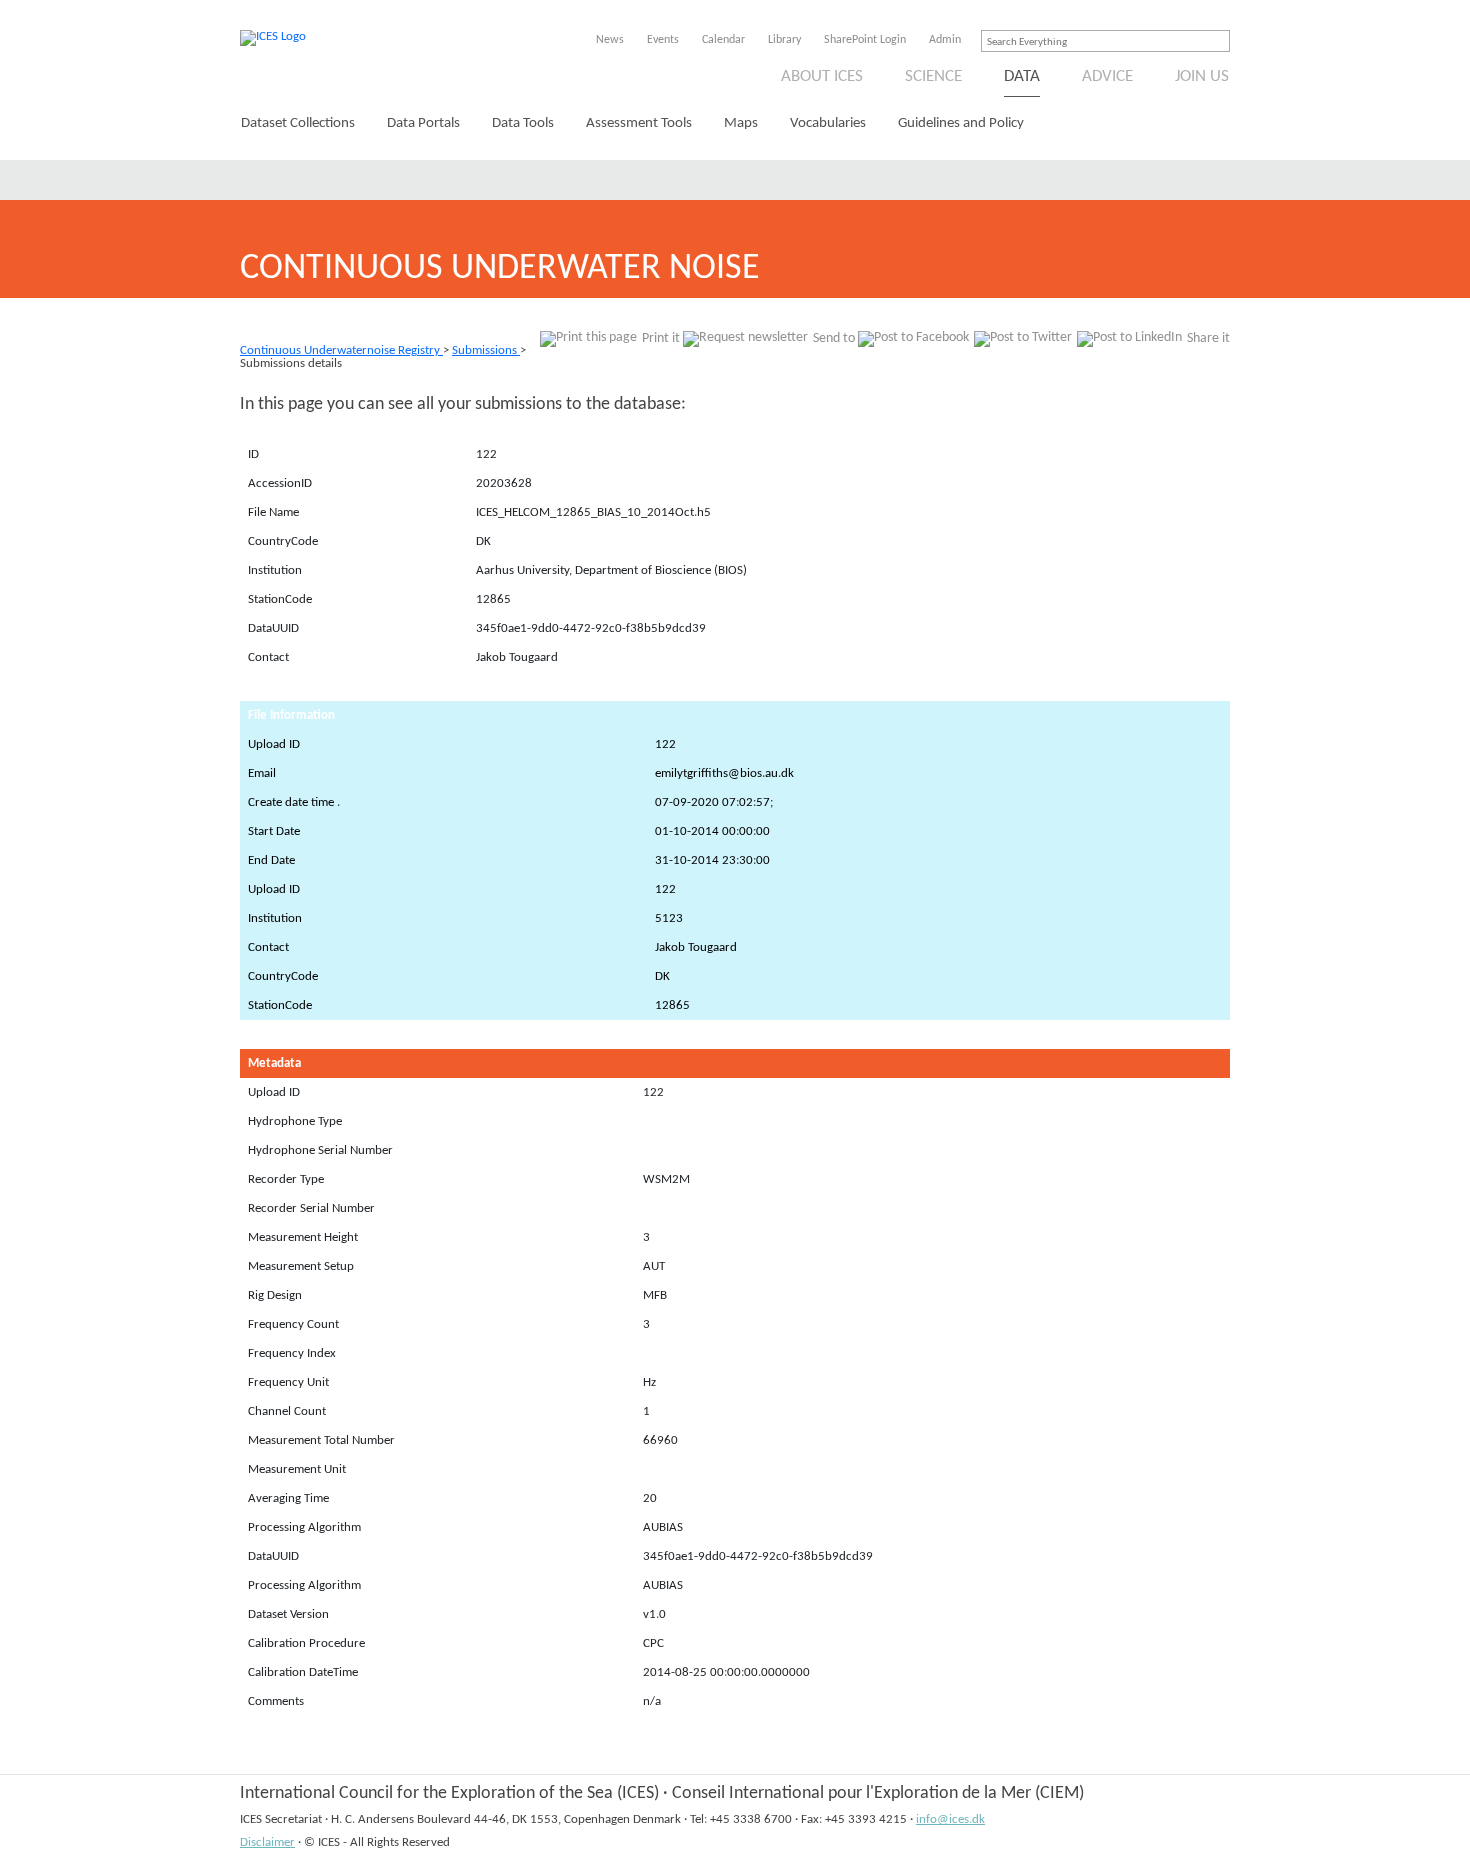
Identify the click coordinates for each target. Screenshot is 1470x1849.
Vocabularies (828, 123)
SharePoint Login (865, 40)
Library (784, 40)
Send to (834, 338)
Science (933, 76)
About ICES (822, 76)
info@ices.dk (950, 1819)
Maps (741, 123)
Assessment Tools (639, 123)
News (610, 40)
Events (663, 40)
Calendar (723, 40)
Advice (1107, 76)
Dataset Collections (298, 123)
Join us (1202, 76)
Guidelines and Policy (961, 123)
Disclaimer (267, 1842)
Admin (945, 40)
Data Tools (523, 123)
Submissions (486, 350)
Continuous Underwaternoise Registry (341, 350)
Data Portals (423, 123)
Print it (661, 338)
